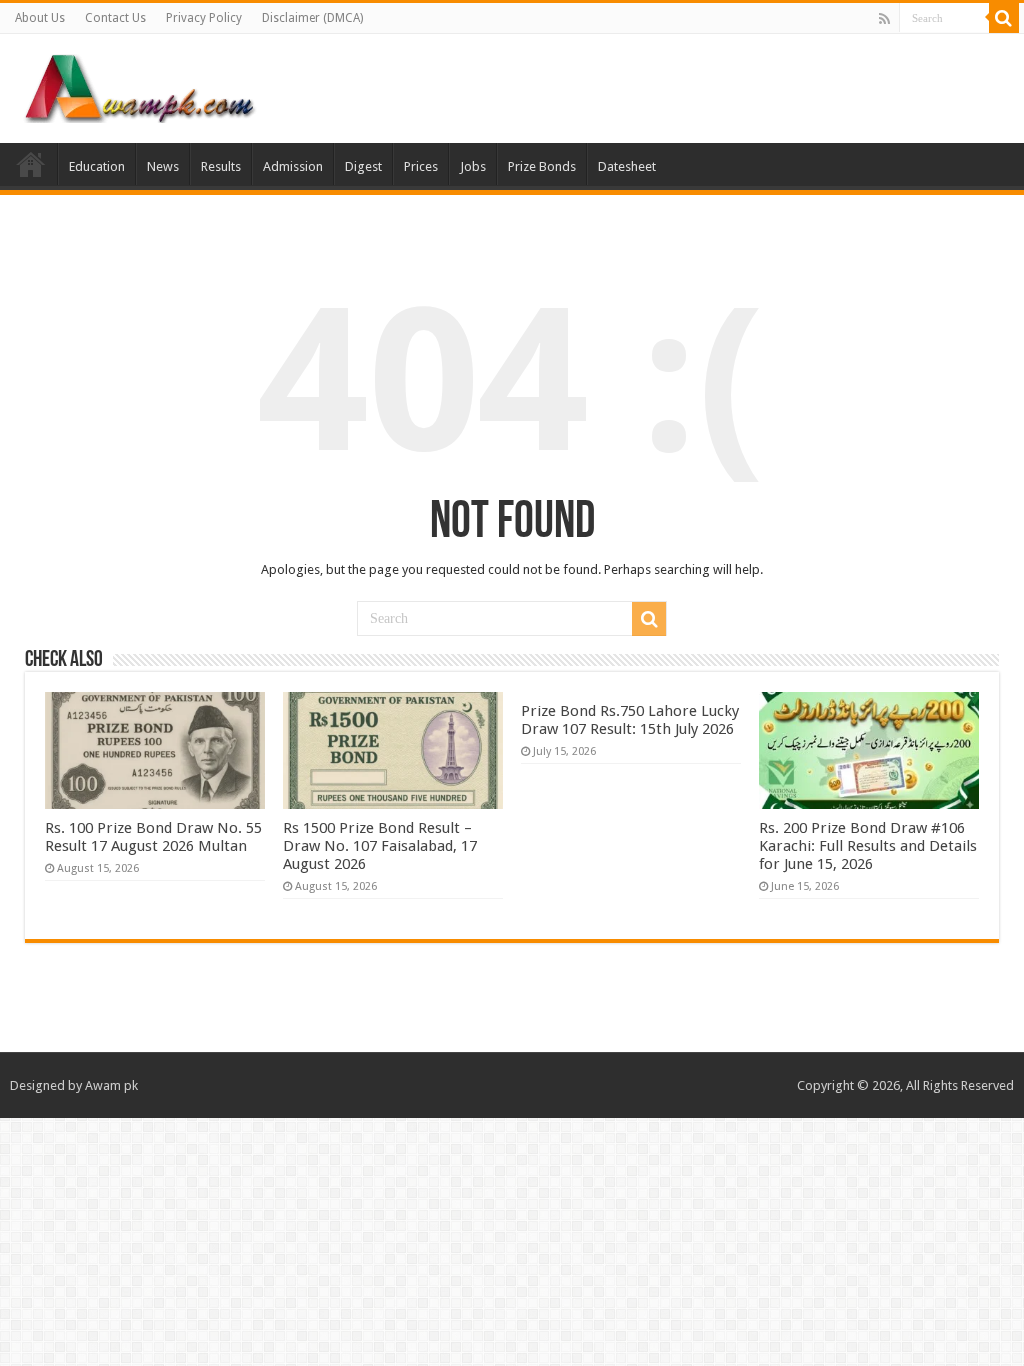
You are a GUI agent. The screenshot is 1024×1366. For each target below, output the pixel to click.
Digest (363, 166)
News (163, 166)
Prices (421, 166)
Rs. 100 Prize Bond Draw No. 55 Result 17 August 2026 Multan (153, 837)
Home (31, 164)
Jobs (473, 166)
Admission (293, 166)
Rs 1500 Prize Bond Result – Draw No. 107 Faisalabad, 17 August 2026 (380, 846)
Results (221, 166)
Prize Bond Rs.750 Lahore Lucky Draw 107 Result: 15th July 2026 (630, 720)
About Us (40, 18)
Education (97, 166)
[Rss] (884, 19)
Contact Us (115, 18)
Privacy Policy (204, 18)
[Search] (1004, 18)
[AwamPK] (140, 85)
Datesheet (627, 166)
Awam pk (111, 1085)
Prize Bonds (542, 166)
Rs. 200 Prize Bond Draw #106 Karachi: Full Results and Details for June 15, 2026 (868, 846)
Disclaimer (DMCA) (312, 18)
